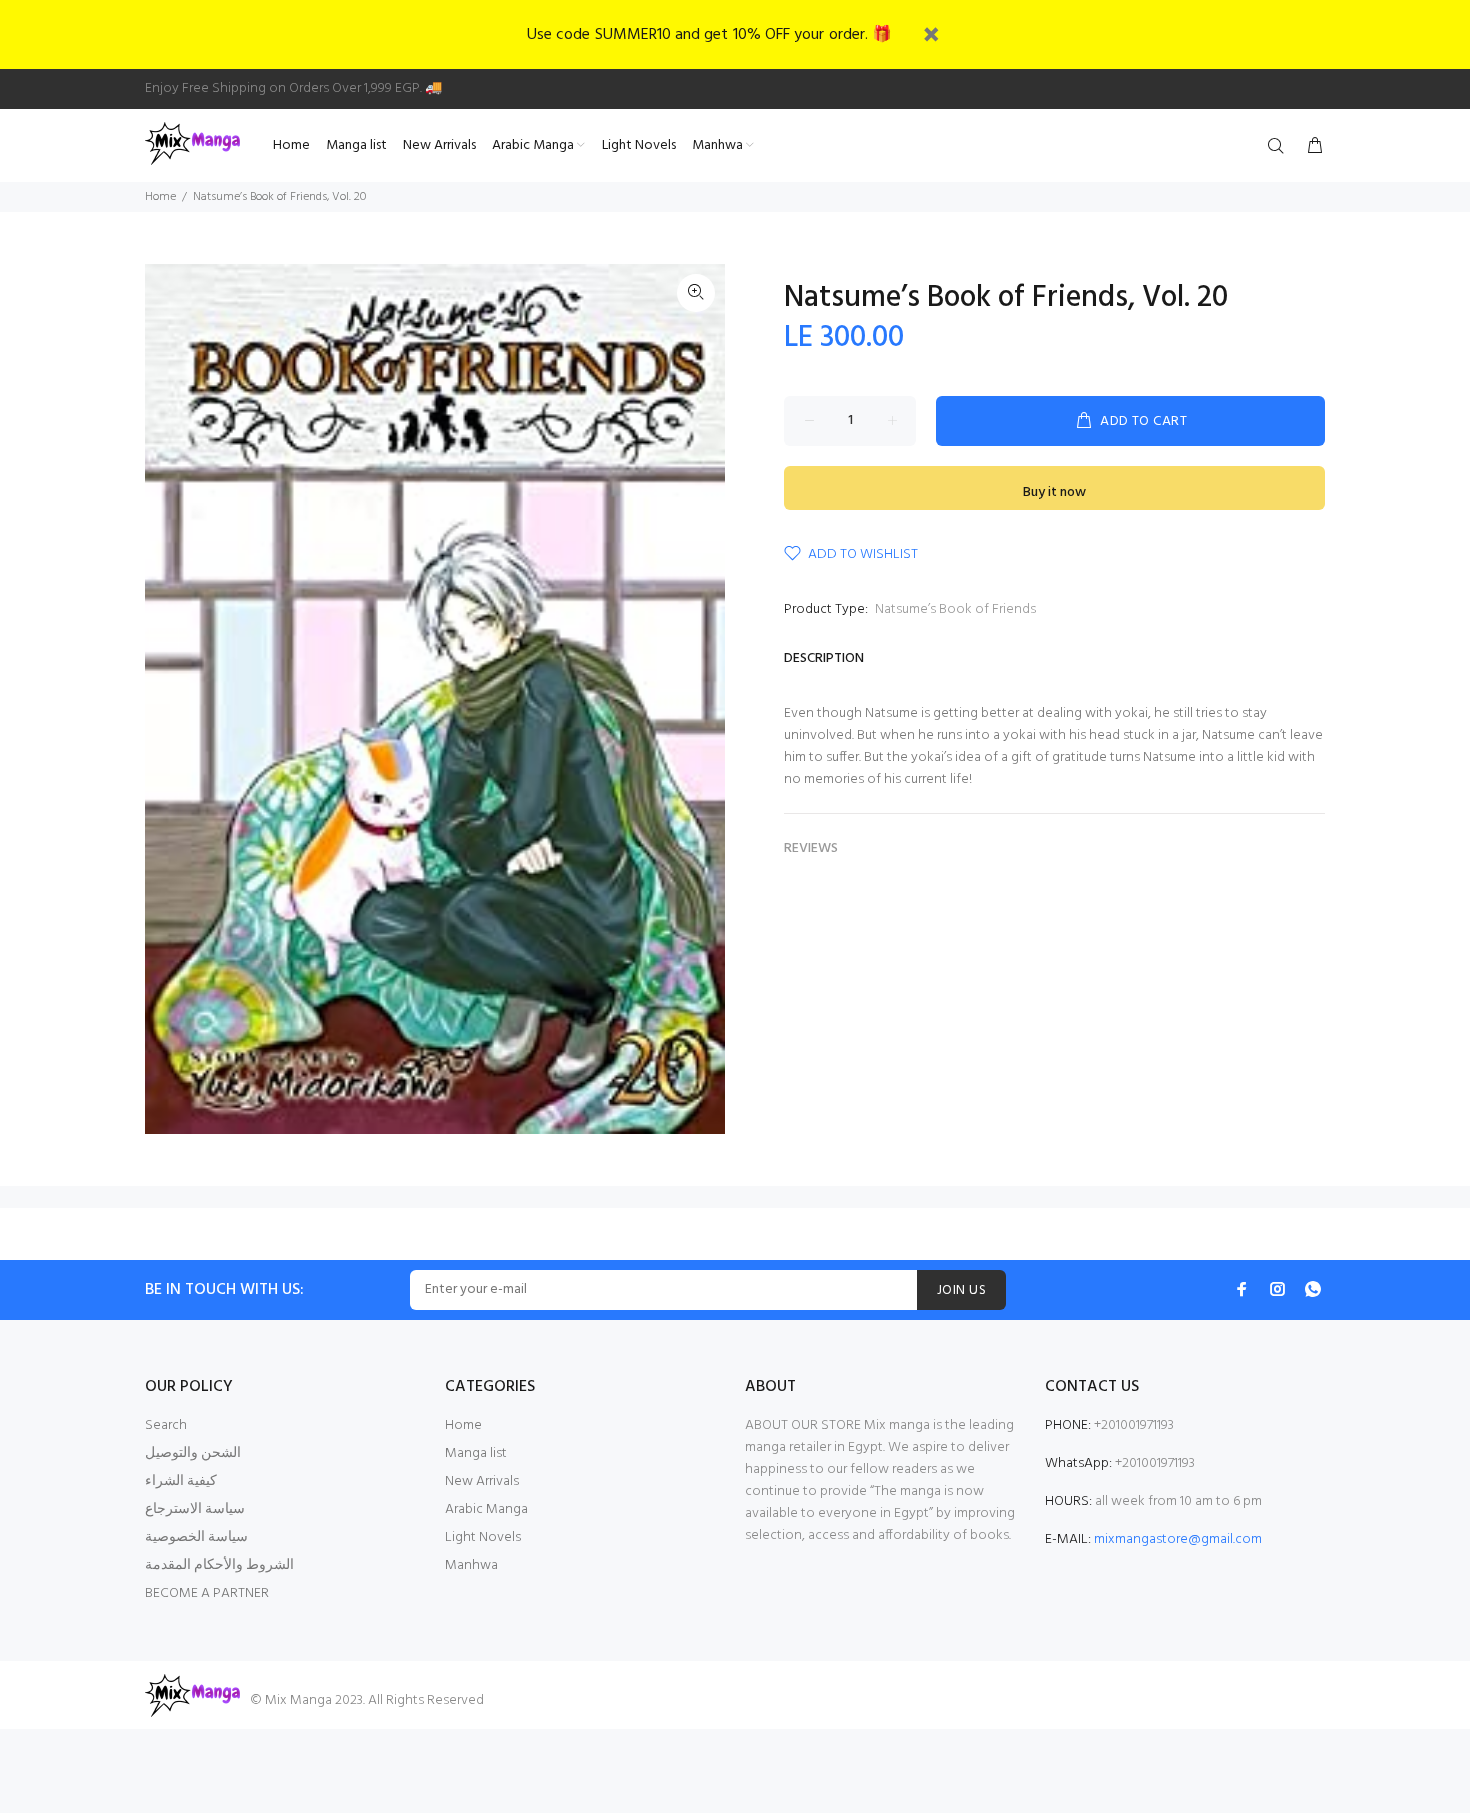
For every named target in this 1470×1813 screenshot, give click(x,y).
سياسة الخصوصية (196, 1537)
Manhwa (471, 1565)
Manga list (476, 1453)
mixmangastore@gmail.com (1178, 1539)
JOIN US (961, 1290)
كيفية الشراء (181, 1481)
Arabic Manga (486, 1509)
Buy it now (1054, 492)
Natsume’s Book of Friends (955, 609)
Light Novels (483, 1537)
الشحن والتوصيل (193, 1453)
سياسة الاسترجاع (195, 1509)
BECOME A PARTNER (207, 1593)
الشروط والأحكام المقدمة (219, 1565)
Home (160, 197)
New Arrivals (482, 1481)
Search (166, 1425)
